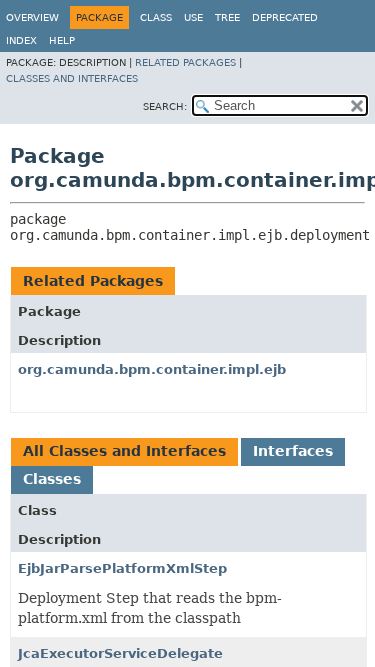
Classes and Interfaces (72, 78)
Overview (32, 17)
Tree (227, 17)
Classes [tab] (52, 479)
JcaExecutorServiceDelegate (120, 653)
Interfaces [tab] (293, 451)
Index (21, 40)
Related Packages (185, 62)
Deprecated (285, 17)
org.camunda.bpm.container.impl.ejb (152, 369)
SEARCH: (165, 106)
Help (62, 40)
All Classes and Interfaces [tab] (124, 451)
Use (193, 17)
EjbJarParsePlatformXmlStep (122, 568)
